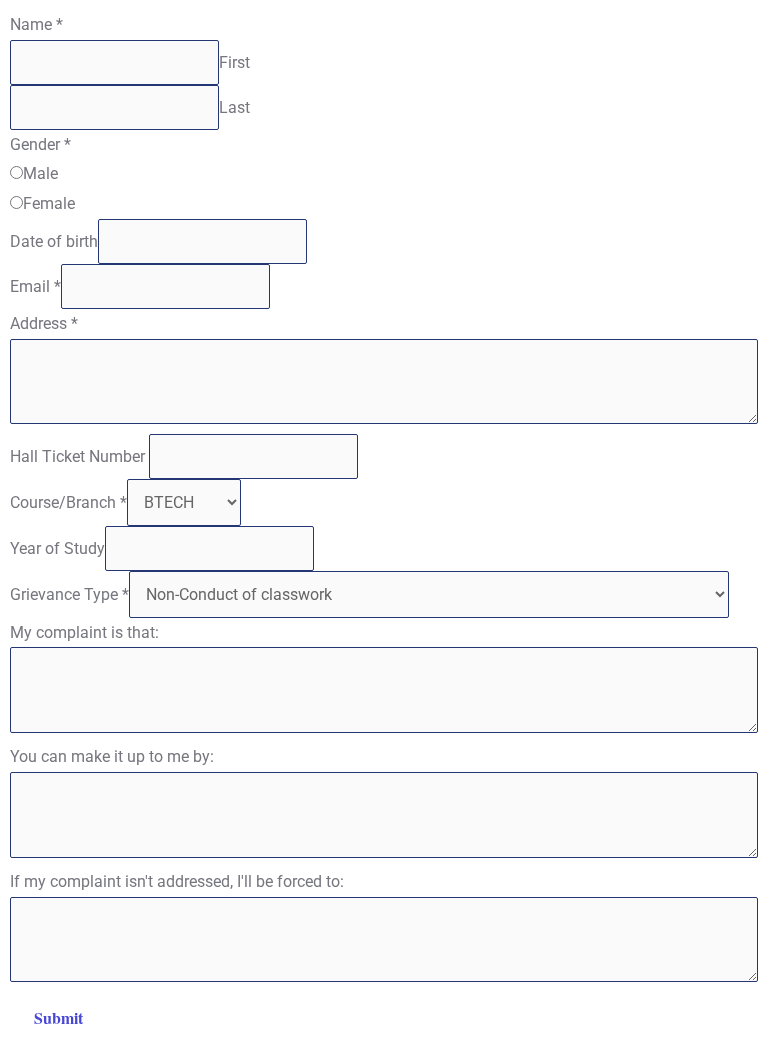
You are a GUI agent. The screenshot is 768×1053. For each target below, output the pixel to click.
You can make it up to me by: (112, 756)
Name (36, 24)
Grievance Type (69, 594)
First (234, 62)
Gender (40, 144)
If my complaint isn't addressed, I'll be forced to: (177, 881)
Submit (58, 1017)
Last (234, 107)
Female (49, 203)
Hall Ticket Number (79, 456)
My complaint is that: (84, 632)
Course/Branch (68, 502)
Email (35, 286)
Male (40, 173)
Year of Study (57, 548)
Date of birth (54, 241)
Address (44, 323)
